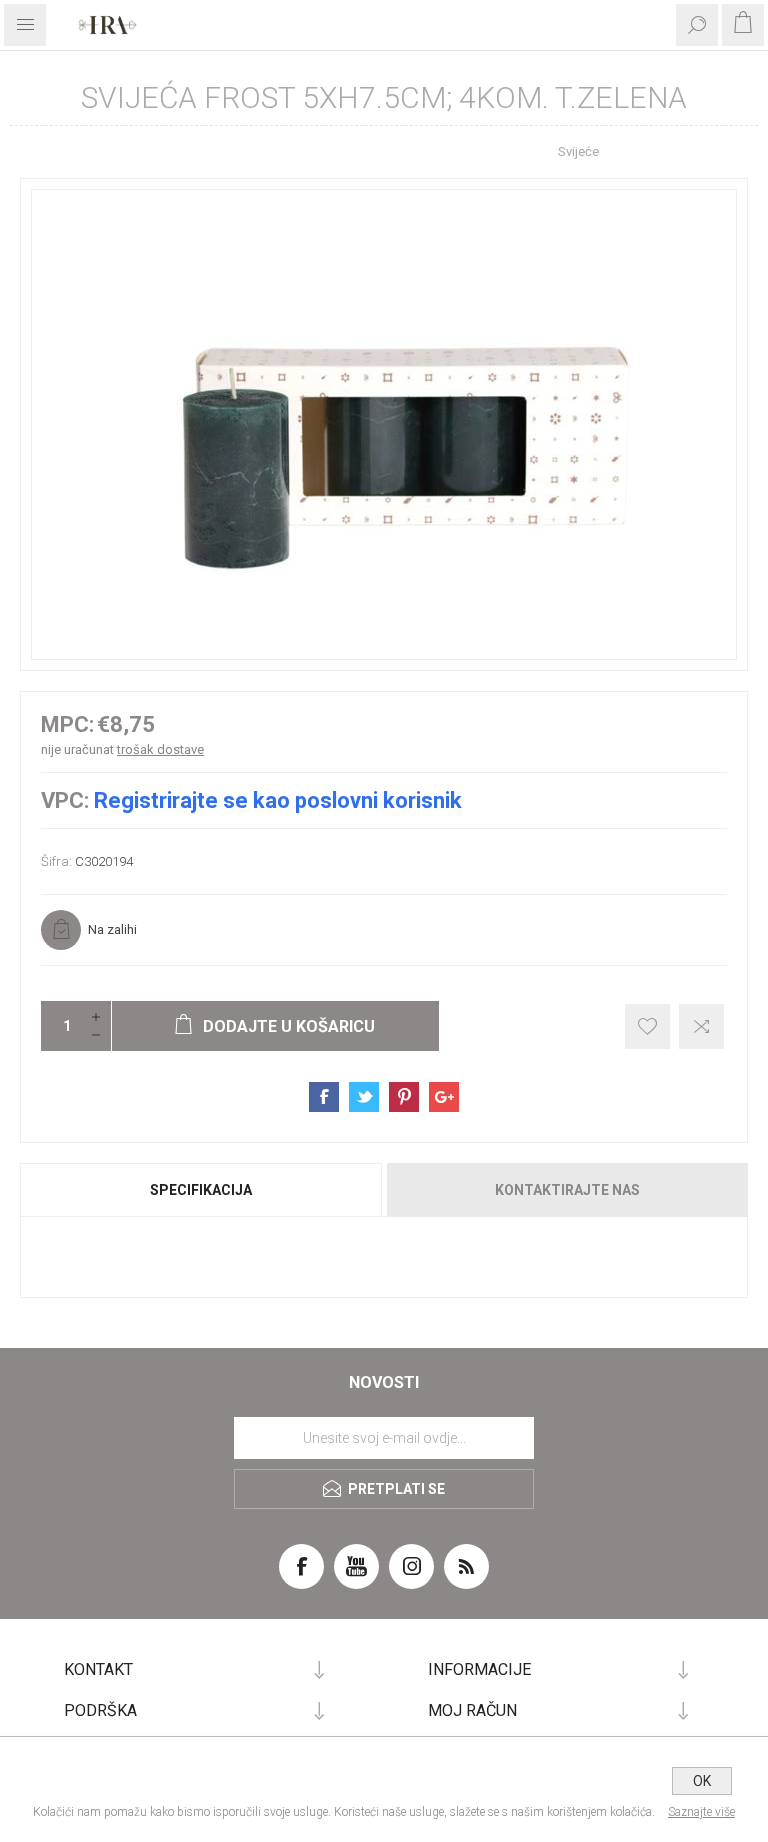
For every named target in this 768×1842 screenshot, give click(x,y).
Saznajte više (701, 1812)
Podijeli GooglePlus (444, 1097)
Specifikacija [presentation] (201, 1190)
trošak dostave (160, 749)
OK (702, 1781)
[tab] (202, 1190)
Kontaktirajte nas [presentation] (567, 1190)
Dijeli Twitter (364, 1097)
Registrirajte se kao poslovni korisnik (278, 800)
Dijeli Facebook (324, 1097)
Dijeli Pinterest (404, 1097)
